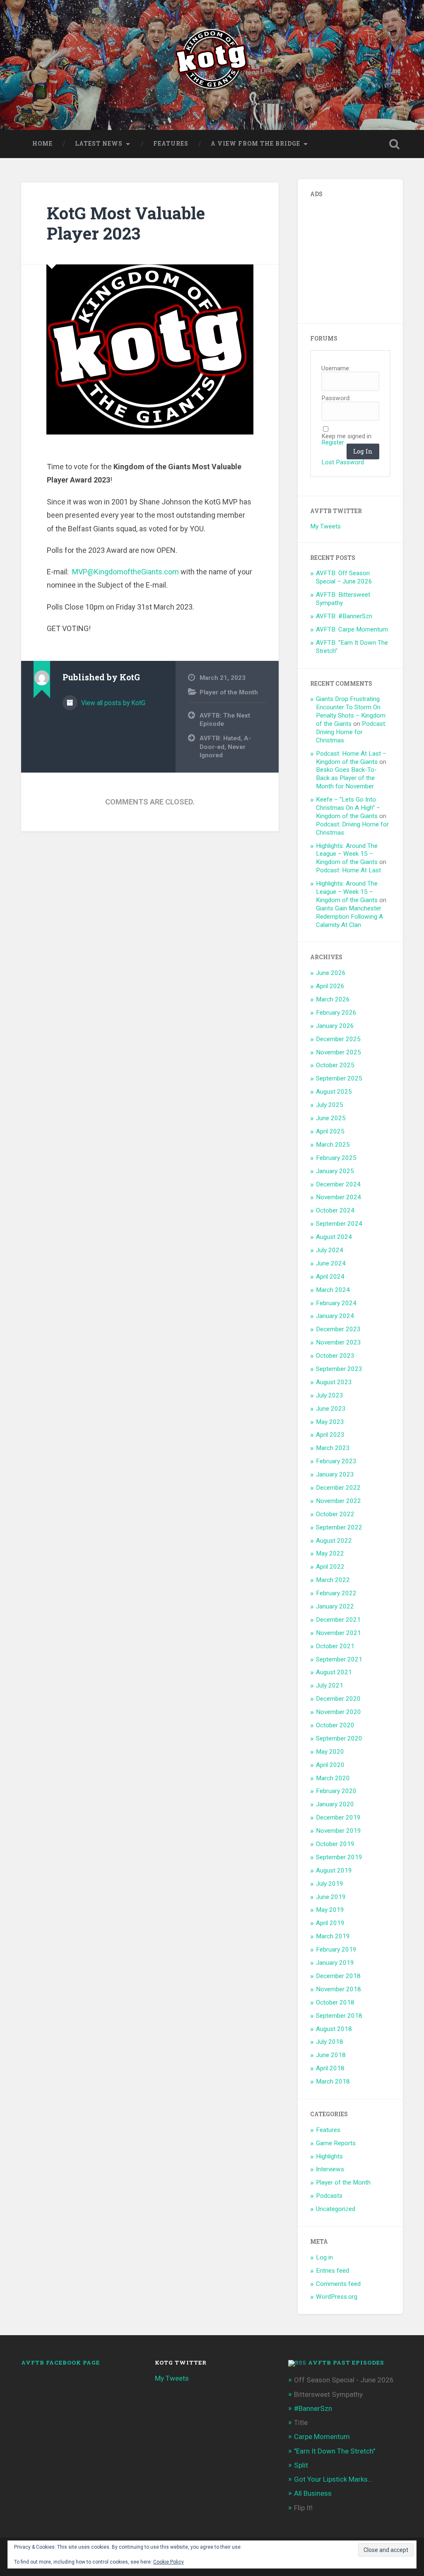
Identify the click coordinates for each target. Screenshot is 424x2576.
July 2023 (330, 1395)
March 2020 (333, 1778)
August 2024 (334, 1237)
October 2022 (335, 1514)
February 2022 (336, 1593)
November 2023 (338, 1342)
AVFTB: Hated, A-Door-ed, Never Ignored (225, 747)
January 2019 (335, 1963)
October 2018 (335, 2002)
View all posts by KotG (112, 703)
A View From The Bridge (255, 144)
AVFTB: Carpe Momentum (352, 629)
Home (42, 144)
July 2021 (330, 1685)
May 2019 (330, 1910)
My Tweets (325, 526)
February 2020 (336, 1791)
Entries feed (332, 2271)
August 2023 (334, 1382)
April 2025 (330, 1131)
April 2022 (330, 1567)
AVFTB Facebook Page (60, 2362)
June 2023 (331, 1409)
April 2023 (330, 1435)
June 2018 (331, 2055)
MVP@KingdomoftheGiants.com (125, 572)
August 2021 (334, 1672)
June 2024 (331, 1263)
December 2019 (338, 1817)
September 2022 (339, 1527)
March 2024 (333, 1290)
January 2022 (335, 1606)
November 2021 (338, 1633)
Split (301, 2465)
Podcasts (329, 2196)
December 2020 (338, 1699)
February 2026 (336, 1013)
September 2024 (339, 1224)
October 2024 (335, 1210)
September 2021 (339, 1659)
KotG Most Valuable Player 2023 (126, 223)
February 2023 (336, 1461)
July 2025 (330, 1105)
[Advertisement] (367, 257)
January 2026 (335, 1026)
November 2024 (338, 1197)
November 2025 (338, 1052)
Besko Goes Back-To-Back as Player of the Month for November (346, 778)
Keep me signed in (346, 436)
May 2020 (330, 1752)
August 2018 (334, 2029)
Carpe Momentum (322, 2437)
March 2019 (333, 1936)
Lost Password (343, 462)
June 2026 (331, 973)
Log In (363, 451)
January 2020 (335, 1804)
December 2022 (338, 1488)
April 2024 (330, 1277)
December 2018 (338, 1976)
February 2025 (336, 1158)
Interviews (330, 2169)
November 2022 (338, 1501)
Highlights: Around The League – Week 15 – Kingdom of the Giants (347, 854)
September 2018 (339, 2016)
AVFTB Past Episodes (346, 2362)
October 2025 (335, 1065)
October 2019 (335, 1844)
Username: (336, 369)
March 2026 (333, 999)
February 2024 (336, 1303)
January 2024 (335, 1316)
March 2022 (333, 1580)
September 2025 (339, 1078)
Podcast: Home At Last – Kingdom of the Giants (351, 758)
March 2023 (333, 1448)
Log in (324, 2257)
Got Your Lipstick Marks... (333, 2479)
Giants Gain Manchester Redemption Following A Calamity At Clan (349, 917)
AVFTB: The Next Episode (225, 720)
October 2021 (335, 1646)
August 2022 (334, 1541)
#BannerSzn (313, 2408)
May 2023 (330, 1422)
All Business (313, 2493)
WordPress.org (337, 2297)
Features (171, 144)
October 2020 (335, 1725)
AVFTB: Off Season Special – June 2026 (344, 577)
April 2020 (330, 1765)
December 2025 (338, 1039)
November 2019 (338, 1831)
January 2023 (335, 1474)
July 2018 (330, 2042)
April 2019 (330, 1923)
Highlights (329, 2156)
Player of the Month (229, 692)
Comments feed (338, 2284)
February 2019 (336, 1949)
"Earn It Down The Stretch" (335, 2451)
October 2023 (335, 1356)
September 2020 (339, 1738)
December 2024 (338, 1184)
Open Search (395, 144)
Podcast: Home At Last (348, 870)
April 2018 (330, 2068)
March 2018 (333, 2081)
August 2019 (334, 1870)
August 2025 (334, 1092)
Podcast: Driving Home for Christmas (351, 732)
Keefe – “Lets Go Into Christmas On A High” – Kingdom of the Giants (348, 808)
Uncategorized (336, 2209)
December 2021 (338, 1620)
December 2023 (338, 1329)
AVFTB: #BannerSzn (344, 616)
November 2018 (338, 1989)
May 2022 (330, 1553)
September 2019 (339, 1857)
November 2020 (338, 1712)
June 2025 (331, 1118)
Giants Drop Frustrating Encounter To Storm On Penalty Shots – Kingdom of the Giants (351, 711)
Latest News (99, 144)
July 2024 (330, 1250)
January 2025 (335, 1171)
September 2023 (339, 1369)
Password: (336, 398)
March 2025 (333, 1145)
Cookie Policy (169, 2562)
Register (333, 443)
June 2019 (331, 1897)
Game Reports (336, 2143)
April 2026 (330, 986)
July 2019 (330, 1884)
